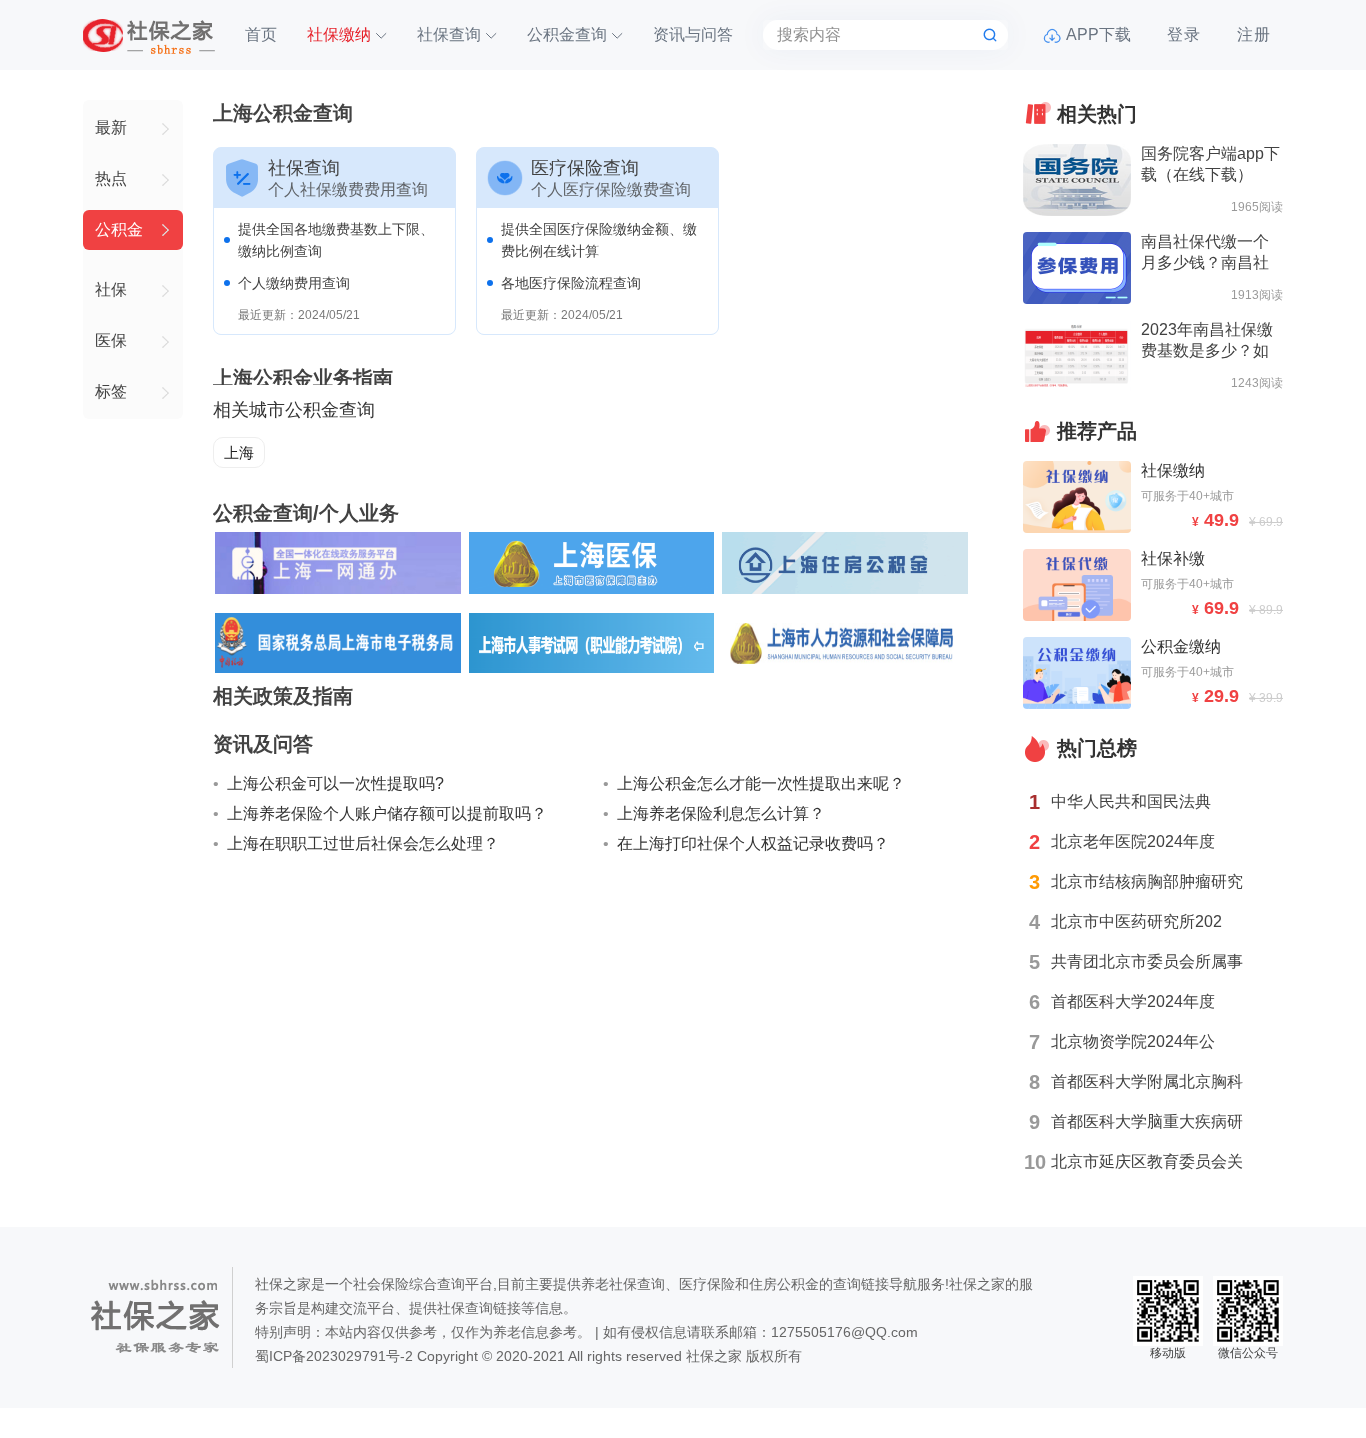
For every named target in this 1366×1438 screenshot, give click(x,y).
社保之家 (714, 1356)
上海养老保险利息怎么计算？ (721, 813)
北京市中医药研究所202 (1136, 921)
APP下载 (1098, 34)
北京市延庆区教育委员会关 (1147, 1161)
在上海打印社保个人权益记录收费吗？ (753, 843)
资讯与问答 (693, 34)
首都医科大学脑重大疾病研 (1147, 1121)
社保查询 (449, 34)
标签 (111, 391)
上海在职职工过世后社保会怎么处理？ (363, 843)
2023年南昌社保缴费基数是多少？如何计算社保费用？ (1207, 350)
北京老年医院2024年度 (1133, 841)
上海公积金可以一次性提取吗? (335, 783)
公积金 (119, 229)
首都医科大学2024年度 (1133, 1001)
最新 (111, 127)
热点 (111, 178)
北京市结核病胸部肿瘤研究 (1147, 881)
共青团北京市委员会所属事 (1147, 961)
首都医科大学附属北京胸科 (1147, 1081)
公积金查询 (567, 34)
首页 (261, 34)
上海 (239, 452)
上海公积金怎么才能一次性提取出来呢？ (761, 783)
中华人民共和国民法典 (1131, 801)
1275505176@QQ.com (844, 1332)
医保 (111, 340)
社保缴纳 (339, 34)
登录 (1184, 34)
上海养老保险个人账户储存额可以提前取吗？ (387, 813)
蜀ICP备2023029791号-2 (334, 1356)
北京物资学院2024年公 (1133, 1041)
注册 (1254, 34)
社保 (111, 289)
